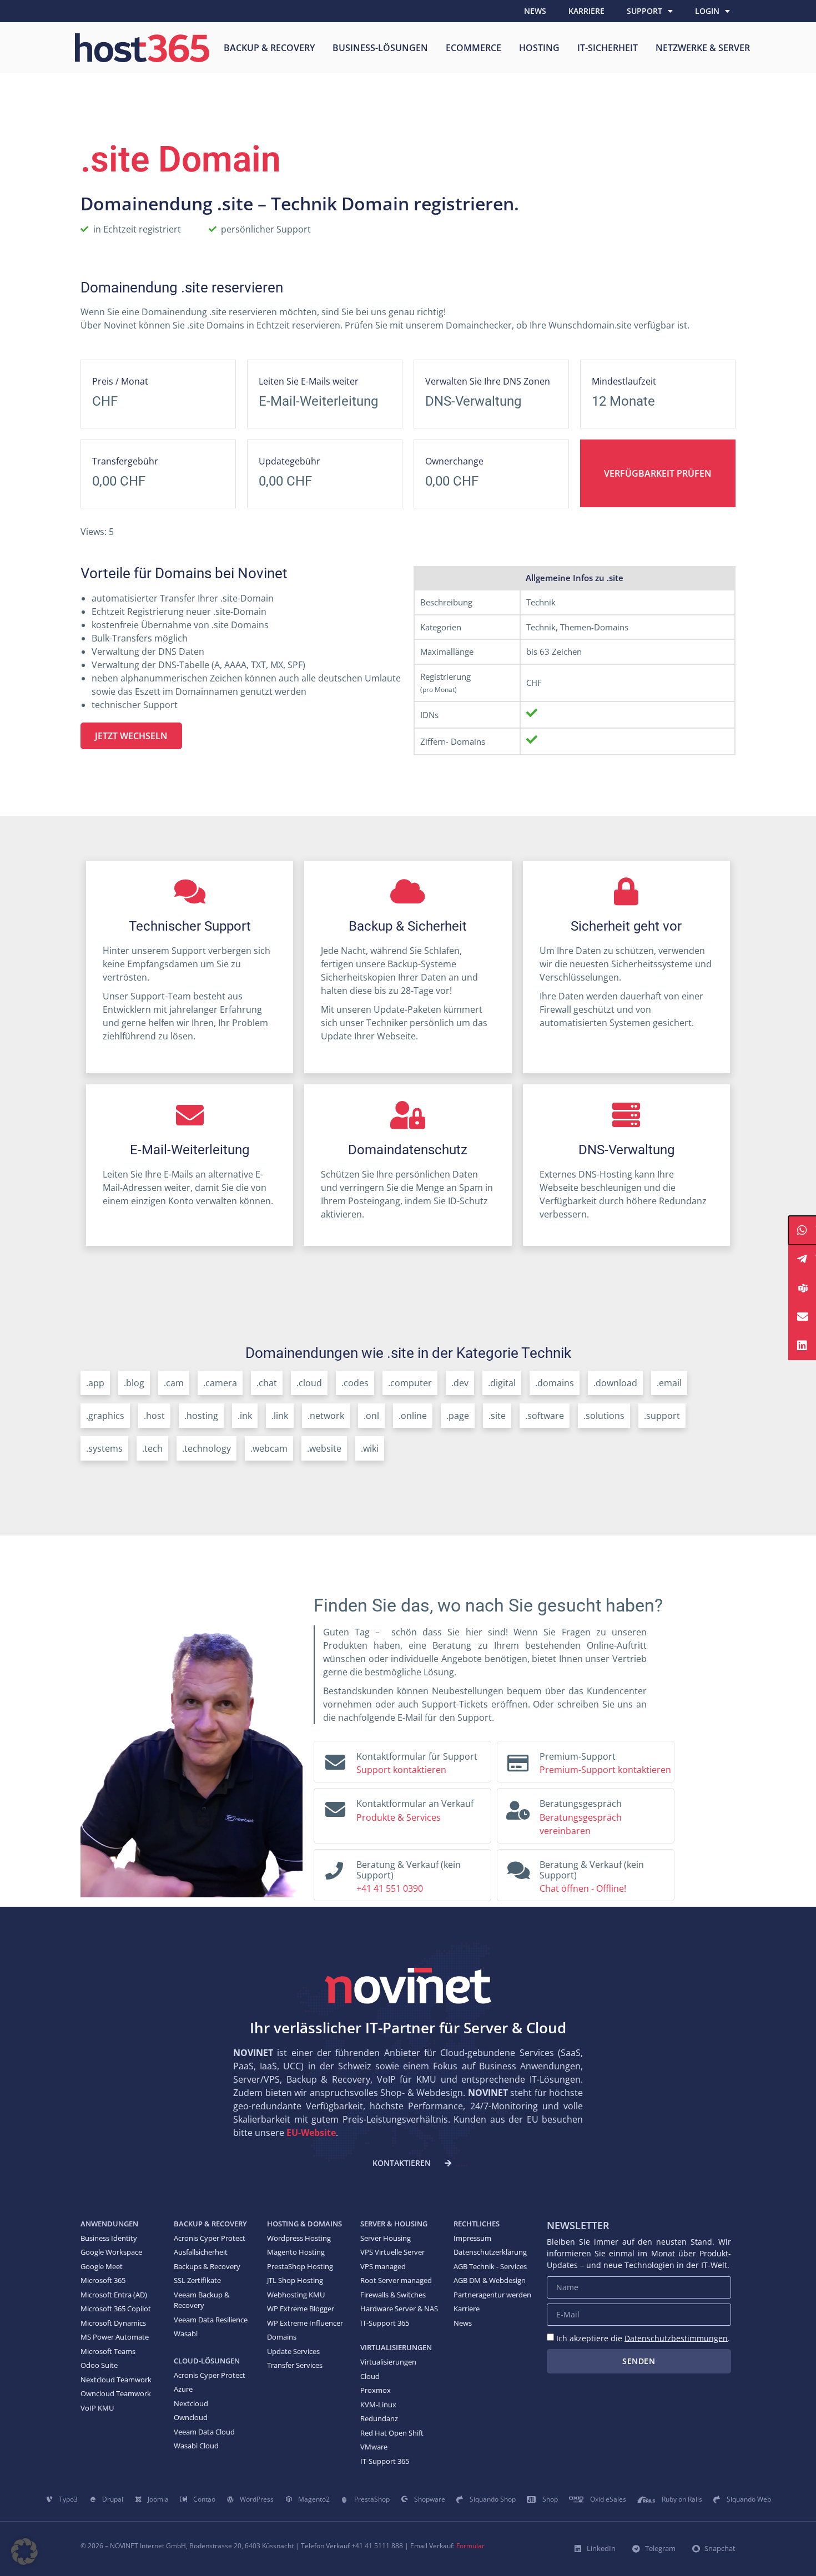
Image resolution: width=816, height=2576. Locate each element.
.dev (460, 1383)
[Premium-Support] (518, 1760)
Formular (470, 2546)
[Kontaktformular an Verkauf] (335, 1807)
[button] (24, 2552)
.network (326, 1416)
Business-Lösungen (380, 48)
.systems (104, 1448)
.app (95, 1383)
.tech (152, 1448)
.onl (371, 1416)
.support (662, 1416)
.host (154, 1416)
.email (669, 1383)
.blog (134, 1383)
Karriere (586, 11)
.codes (355, 1383)
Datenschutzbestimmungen (676, 2338)
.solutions (604, 1416)
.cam (174, 1383)
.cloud (309, 1383)
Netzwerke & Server (703, 48)
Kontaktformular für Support (417, 1756)
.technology (206, 1448)
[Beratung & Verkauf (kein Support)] (334, 1867)
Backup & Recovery (269, 48)
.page (458, 1416)
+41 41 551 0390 (390, 1888)
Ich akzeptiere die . (643, 2338)
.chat (267, 1383)
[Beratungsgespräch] (518, 1807)
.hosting (201, 1416)
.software (545, 1416)
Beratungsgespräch (581, 1804)
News (535, 11)
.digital (502, 1383)
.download (615, 1383)
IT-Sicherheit (608, 48)
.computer (410, 1383)
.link (280, 1416)
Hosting (539, 48)
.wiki (370, 1448)
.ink (245, 1416)
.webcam (269, 1448)
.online (413, 1416)
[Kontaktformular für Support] (335, 1760)
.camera (220, 1383)
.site (497, 1416)
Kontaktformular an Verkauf (415, 1804)
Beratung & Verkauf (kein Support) (409, 1870)
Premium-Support (578, 1756)
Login (707, 11)
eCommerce (474, 48)
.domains (555, 1383)
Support (644, 11)
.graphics (105, 1416)
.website (324, 1448)
